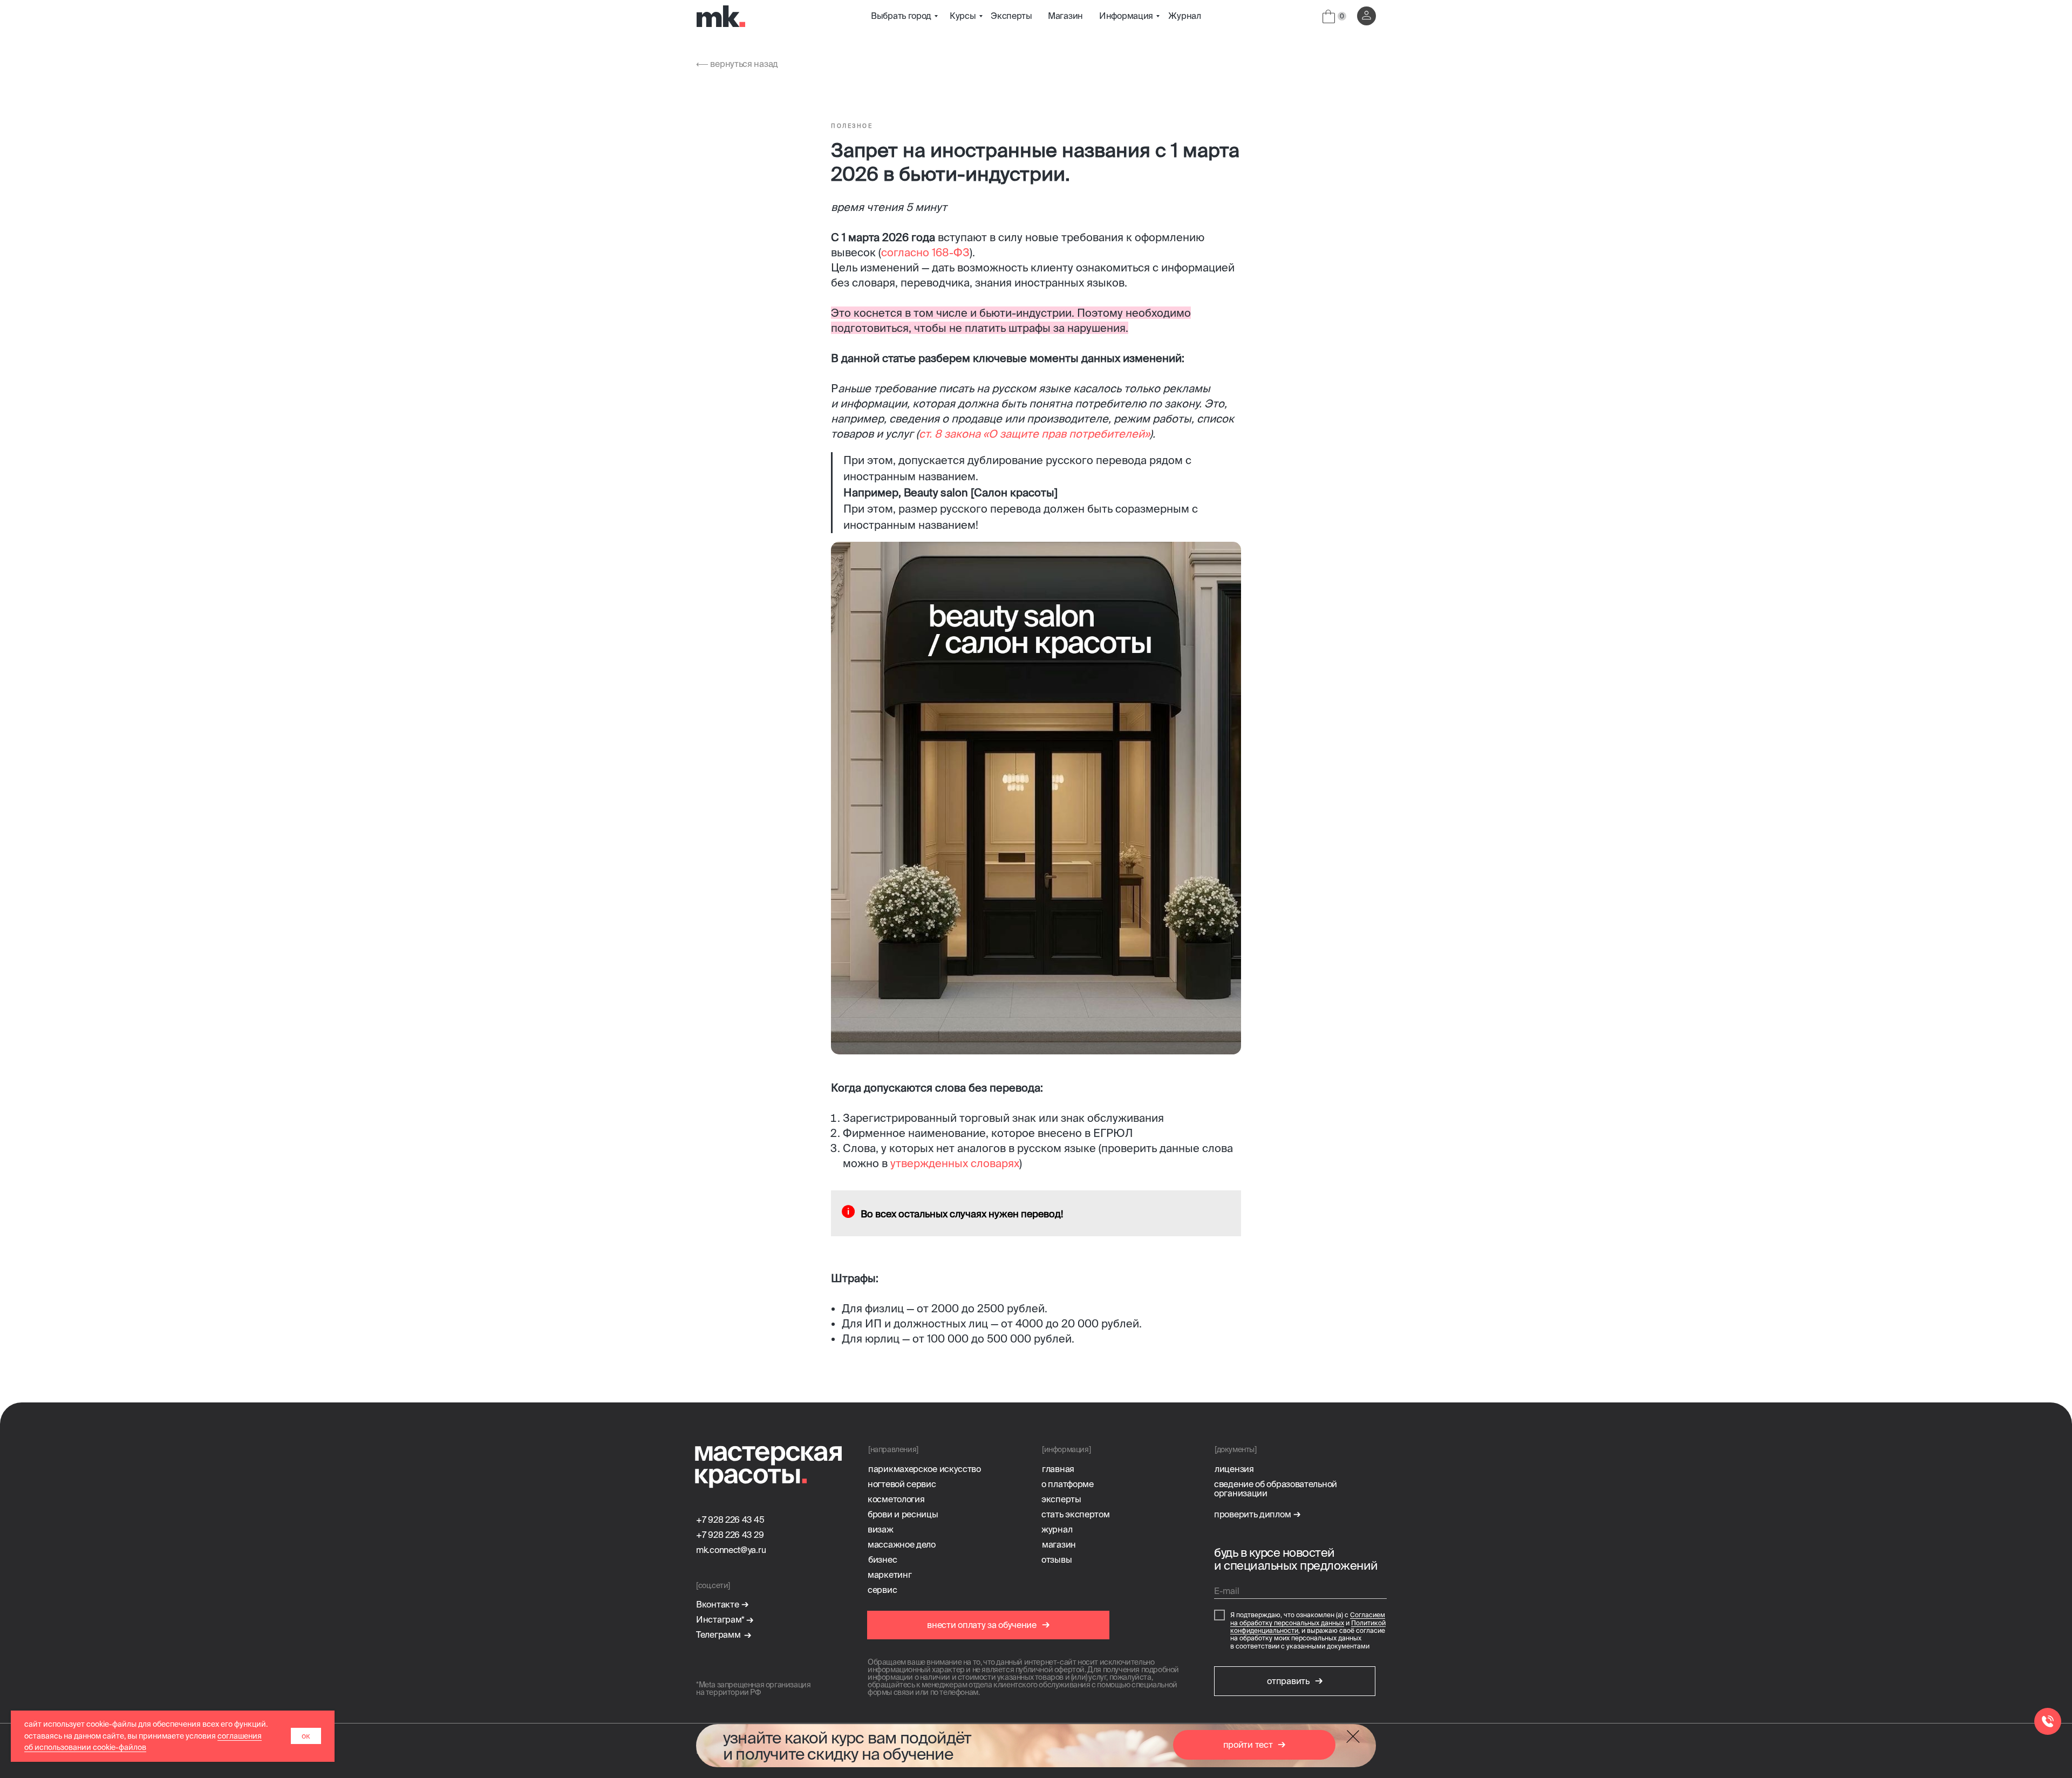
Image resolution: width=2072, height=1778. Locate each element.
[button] (1254, 1745)
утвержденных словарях (955, 1163)
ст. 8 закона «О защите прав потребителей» (1034, 434)
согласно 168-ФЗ (925, 252)
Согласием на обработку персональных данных (1308, 1619)
